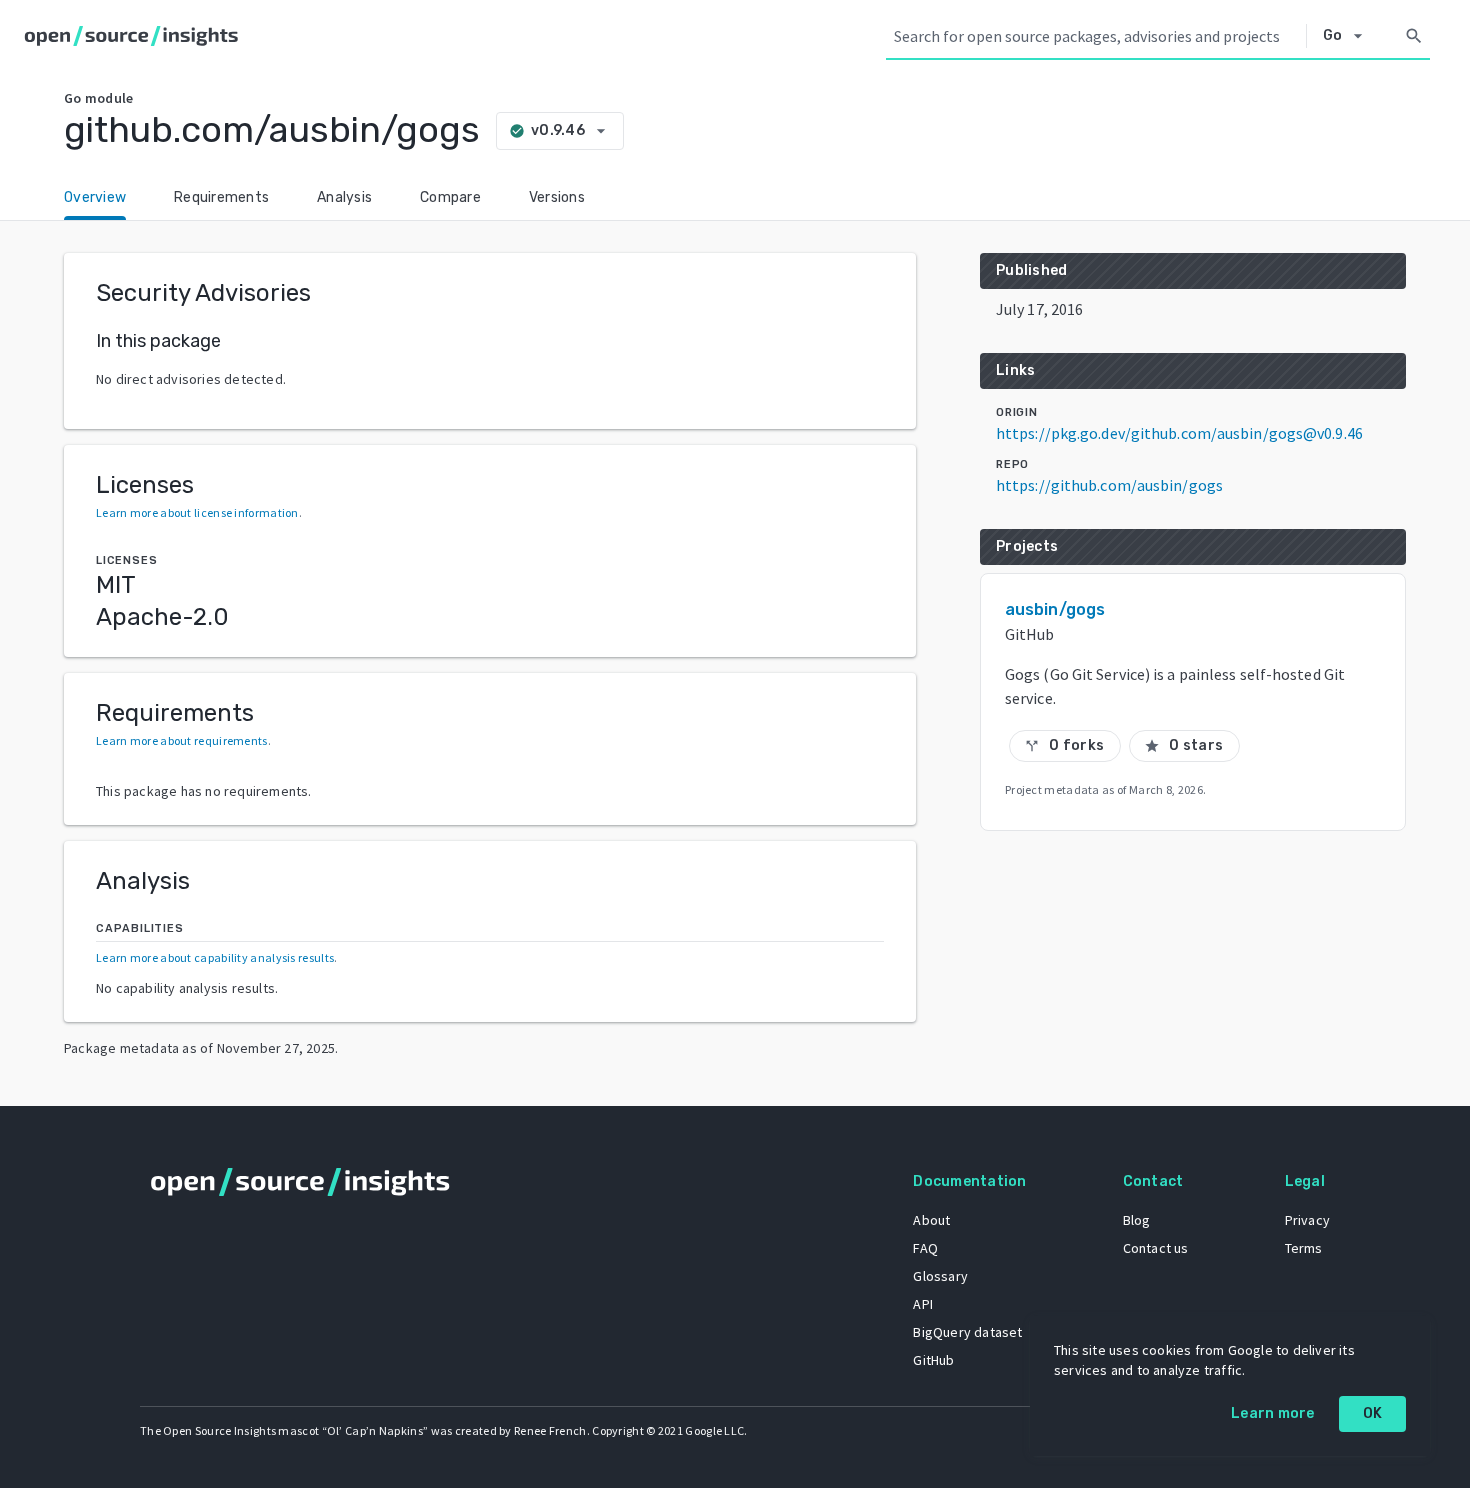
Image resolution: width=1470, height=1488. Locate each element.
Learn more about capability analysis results (215, 957)
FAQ (925, 1248)
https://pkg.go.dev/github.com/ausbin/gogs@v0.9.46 (1179, 433)
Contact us (1156, 1248)
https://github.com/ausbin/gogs (1109, 485)
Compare (450, 197)
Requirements (221, 197)
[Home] (135, 36)
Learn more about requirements (182, 740)
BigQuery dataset (967, 1332)
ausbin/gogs (1055, 609)
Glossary (940, 1276)
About (931, 1220)
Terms (1304, 1248)
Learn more (1273, 1413)
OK (1373, 1413)
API (923, 1304)
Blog (1137, 1220)
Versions (557, 197)
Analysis (344, 197)
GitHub (933, 1360)
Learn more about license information (197, 512)
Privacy (1307, 1220)
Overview (95, 197)
